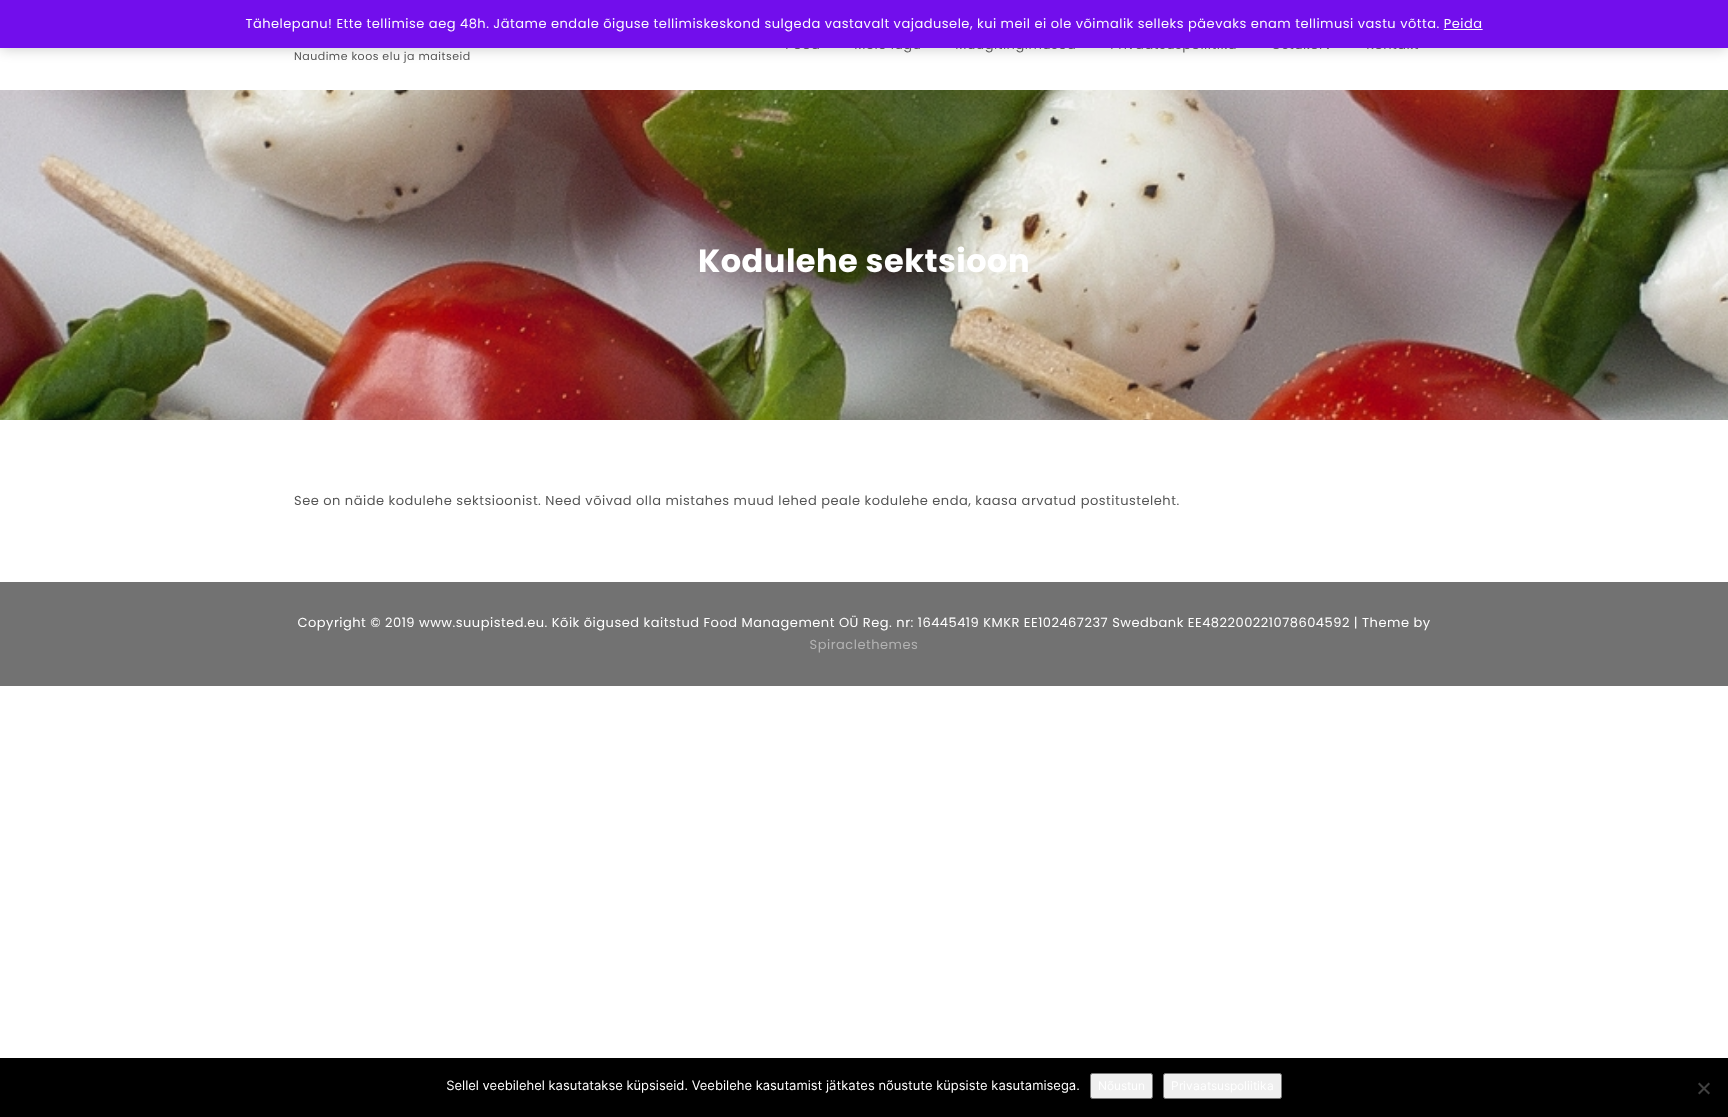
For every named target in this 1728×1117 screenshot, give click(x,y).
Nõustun (1121, 1085)
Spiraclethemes (864, 644)
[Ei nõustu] (1703, 1088)
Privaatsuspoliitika (1222, 1085)
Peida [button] (1463, 23)
